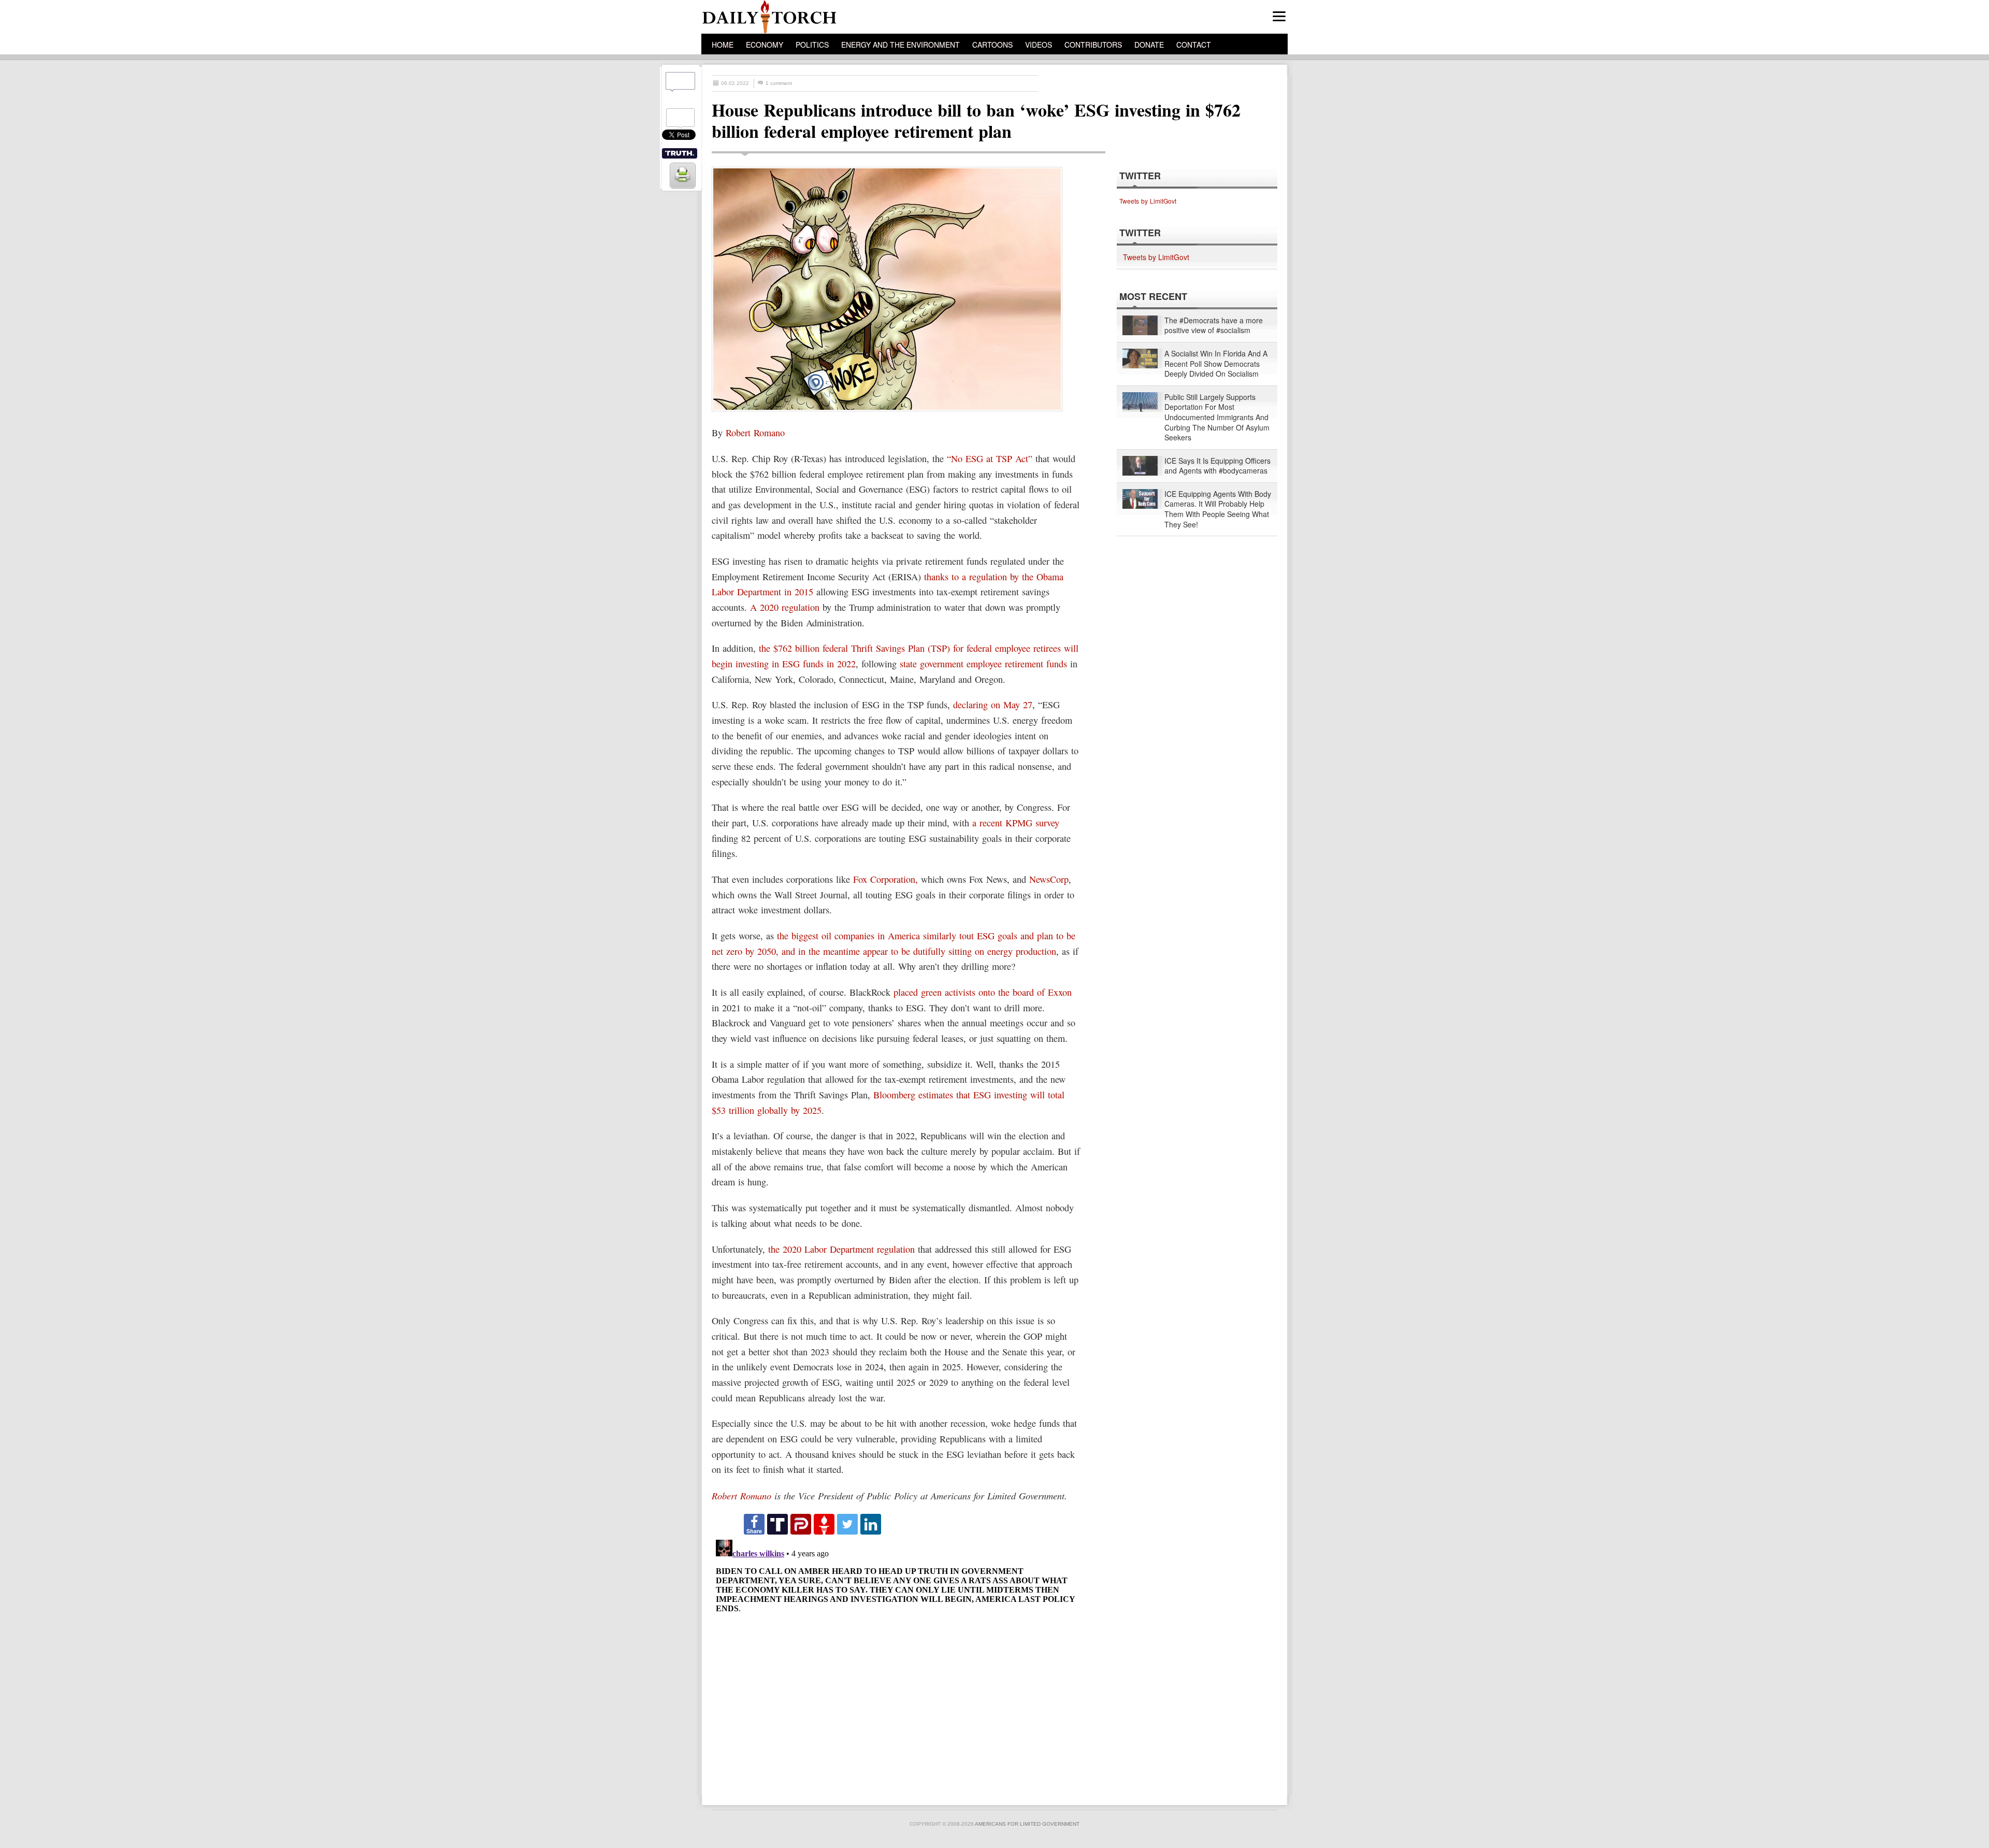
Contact (1194, 45)
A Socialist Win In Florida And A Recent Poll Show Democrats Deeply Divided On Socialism (1216, 364)
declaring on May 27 (993, 705)
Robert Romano (755, 433)
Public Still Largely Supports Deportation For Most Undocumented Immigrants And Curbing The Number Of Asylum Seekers (1217, 417)
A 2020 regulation (785, 607)
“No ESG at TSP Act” (990, 459)
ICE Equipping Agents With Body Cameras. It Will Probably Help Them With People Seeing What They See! (1218, 509)
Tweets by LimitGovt (1148, 201)
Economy (765, 45)
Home (723, 45)
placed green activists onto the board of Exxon (983, 992)
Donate (1149, 45)
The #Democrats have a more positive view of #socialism (1214, 326)
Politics (812, 45)
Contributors (1093, 45)
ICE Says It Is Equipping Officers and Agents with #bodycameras (1217, 466)
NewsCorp (1049, 879)
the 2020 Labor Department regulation (841, 1249)
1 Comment (779, 83)
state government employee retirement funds (983, 664)
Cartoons (992, 45)
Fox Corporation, (885, 879)
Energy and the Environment (900, 45)
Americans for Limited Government (1027, 1824)
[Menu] (1279, 16)
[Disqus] (899, 1665)
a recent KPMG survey (1016, 823)
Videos (1039, 45)
